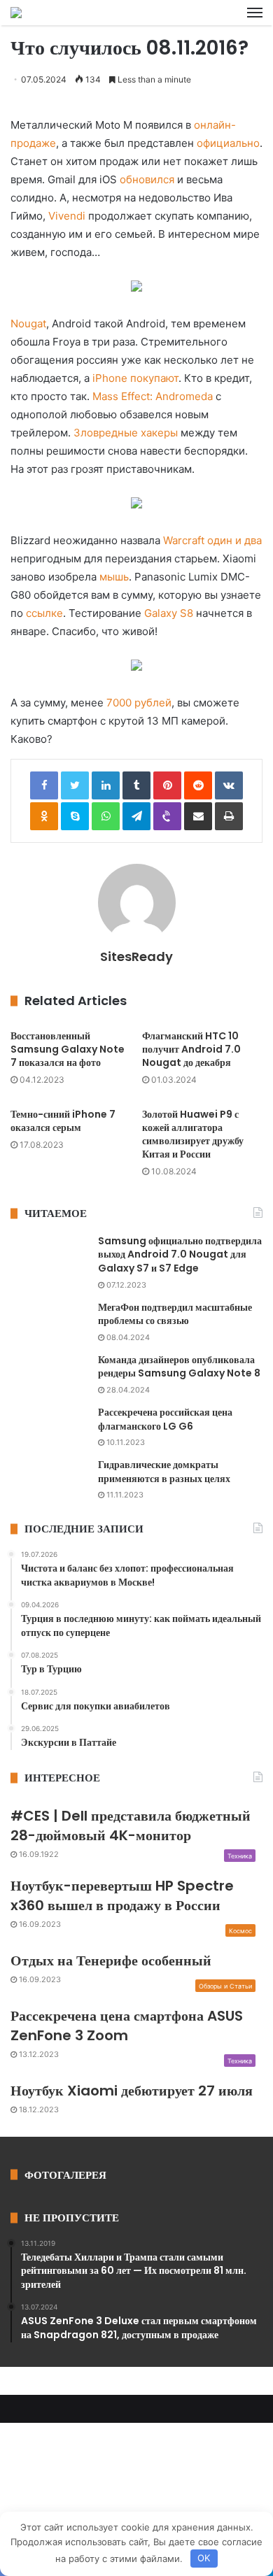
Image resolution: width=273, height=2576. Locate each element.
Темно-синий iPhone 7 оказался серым (63, 1121)
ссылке (44, 613)
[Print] (229, 816)
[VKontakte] (229, 785)
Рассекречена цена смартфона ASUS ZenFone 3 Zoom (127, 2026)
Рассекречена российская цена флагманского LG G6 (165, 1419)
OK (204, 2558)
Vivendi (67, 216)
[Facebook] (44, 785)
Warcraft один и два (212, 540)
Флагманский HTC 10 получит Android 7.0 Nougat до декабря (191, 1049)
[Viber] (167, 816)
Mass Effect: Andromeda (153, 396)
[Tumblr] (136, 785)
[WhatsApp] (106, 816)
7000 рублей (139, 703)
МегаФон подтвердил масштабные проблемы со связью (175, 1314)
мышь (114, 577)
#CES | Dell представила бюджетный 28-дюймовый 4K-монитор (131, 1826)
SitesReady (136, 956)
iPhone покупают (135, 378)
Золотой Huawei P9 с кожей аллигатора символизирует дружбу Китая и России (193, 1134)
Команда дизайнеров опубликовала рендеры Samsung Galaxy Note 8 (179, 1367)
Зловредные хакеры (126, 433)
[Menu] (255, 13)
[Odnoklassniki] (44, 816)
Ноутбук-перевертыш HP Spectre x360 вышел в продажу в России (122, 1895)
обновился (147, 179)
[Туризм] (16, 13)
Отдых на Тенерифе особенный (111, 1961)
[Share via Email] (198, 816)
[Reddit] (198, 785)
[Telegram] (136, 816)
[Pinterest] (167, 785)
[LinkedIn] (106, 785)
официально (228, 143)
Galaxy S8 (169, 613)
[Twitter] (75, 785)
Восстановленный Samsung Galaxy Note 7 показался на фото (68, 1049)
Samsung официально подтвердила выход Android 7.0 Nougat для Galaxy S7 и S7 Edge (180, 1254)
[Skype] (75, 816)
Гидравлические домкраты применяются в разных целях (164, 1472)
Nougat (28, 323)
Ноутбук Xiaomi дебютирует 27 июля (132, 2091)
